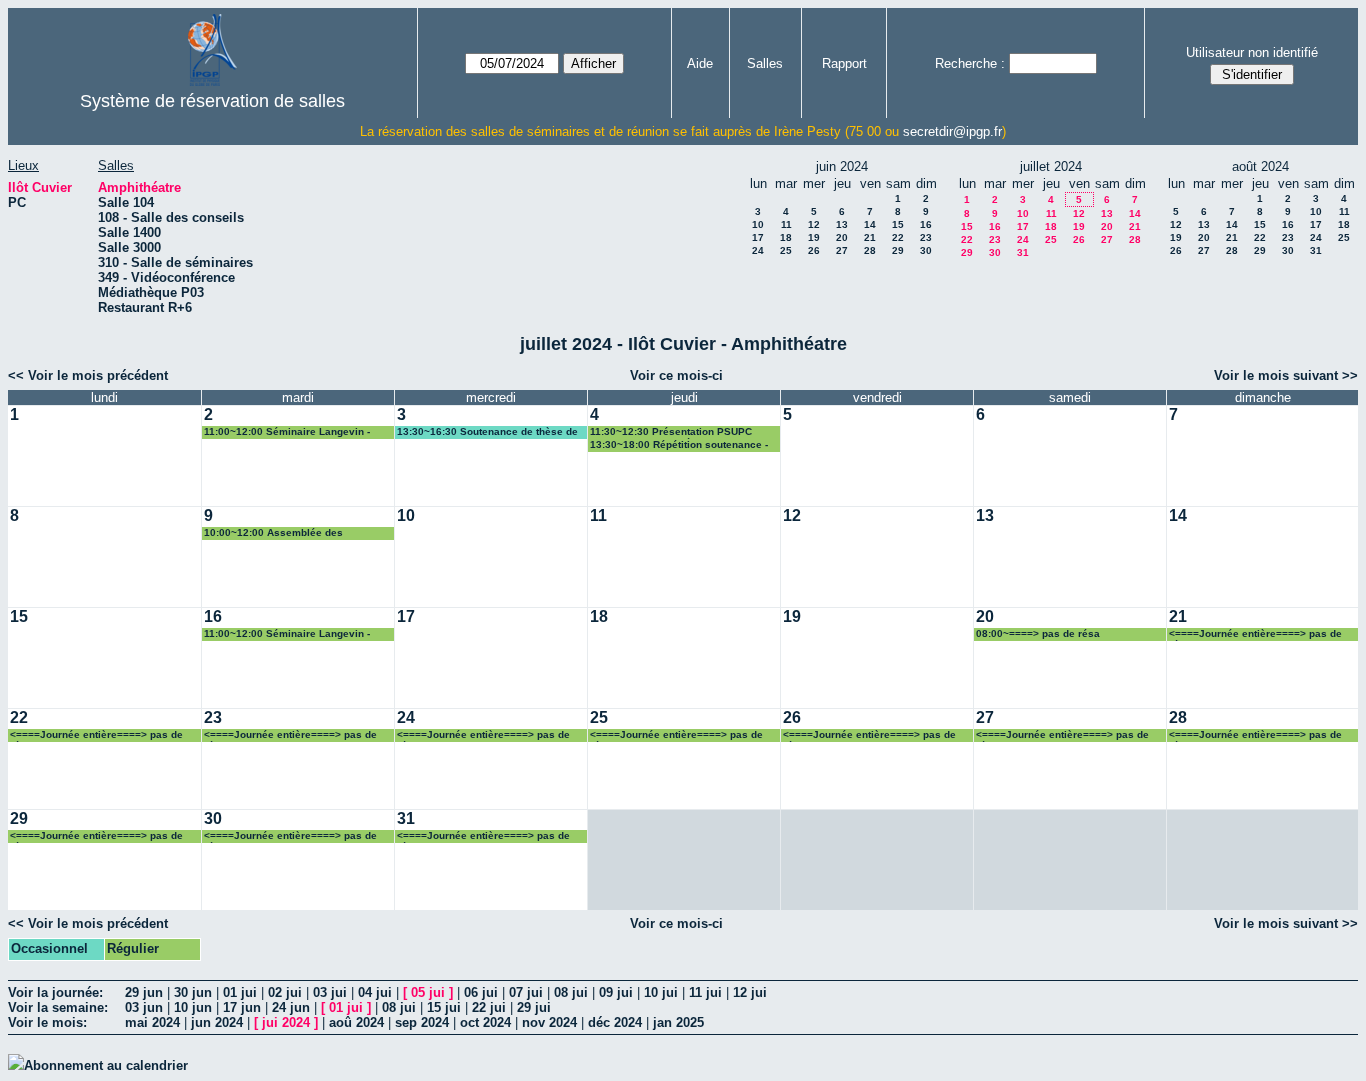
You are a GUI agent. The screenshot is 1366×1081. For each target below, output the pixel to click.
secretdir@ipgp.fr (952, 131)
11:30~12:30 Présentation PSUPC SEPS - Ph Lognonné (671, 432)
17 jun (242, 1007)
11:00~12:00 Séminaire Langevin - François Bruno (287, 432)
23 (926, 237)
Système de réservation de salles (212, 101)
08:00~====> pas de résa (1038, 633)
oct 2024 (485, 1022)
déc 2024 (615, 1022)
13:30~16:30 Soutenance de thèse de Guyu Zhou (487, 432)
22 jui (489, 1007)
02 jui (285, 992)
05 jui (428, 992)
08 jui (571, 992)
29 (898, 250)
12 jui (750, 992)
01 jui (240, 992)
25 (786, 250)
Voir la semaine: (58, 1007)
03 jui (330, 992)
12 (814, 224)
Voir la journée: (55, 992)
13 (842, 224)
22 (898, 237)
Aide (700, 63)
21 (870, 237)
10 (758, 224)
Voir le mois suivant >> (1286, 375)
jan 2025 (678, 1022)
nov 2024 (549, 1022)
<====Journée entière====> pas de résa (1255, 634)
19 (814, 237)
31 (1023, 252)
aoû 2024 (356, 1022)
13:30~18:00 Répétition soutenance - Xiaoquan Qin (679, 445)
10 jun (193, 1007)
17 (758, 237)
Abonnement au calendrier (106, 1065)
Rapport (844, 63)
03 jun (144, 1007)
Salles (765, 63)
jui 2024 (286, 1022)
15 (898, 224)
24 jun (291, 1007)
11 (786, 224)
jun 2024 (217, 1022)
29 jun (144, 992)
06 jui (481, 992)
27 (842, 250)
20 (842, 237)
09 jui (616, 992)
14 (870, 224)
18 (786, 237)
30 (926, 250)
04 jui (375, 992)
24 (758, 250)
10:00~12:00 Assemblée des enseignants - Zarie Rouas (273, 533)
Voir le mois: (47, 1022)
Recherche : (970, 63)
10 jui (661, 992)
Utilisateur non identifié (1252, 52)
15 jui (444, 1007)
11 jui (705, 992)
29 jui (534, 1007)
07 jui (526, 992)
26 (814, 250)
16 (926, 224)
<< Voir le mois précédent (88, 375)
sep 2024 (422, 1022)
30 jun (193, 992)
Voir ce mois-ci (676, 375)
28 (870, 250)
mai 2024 (152, 1022)
